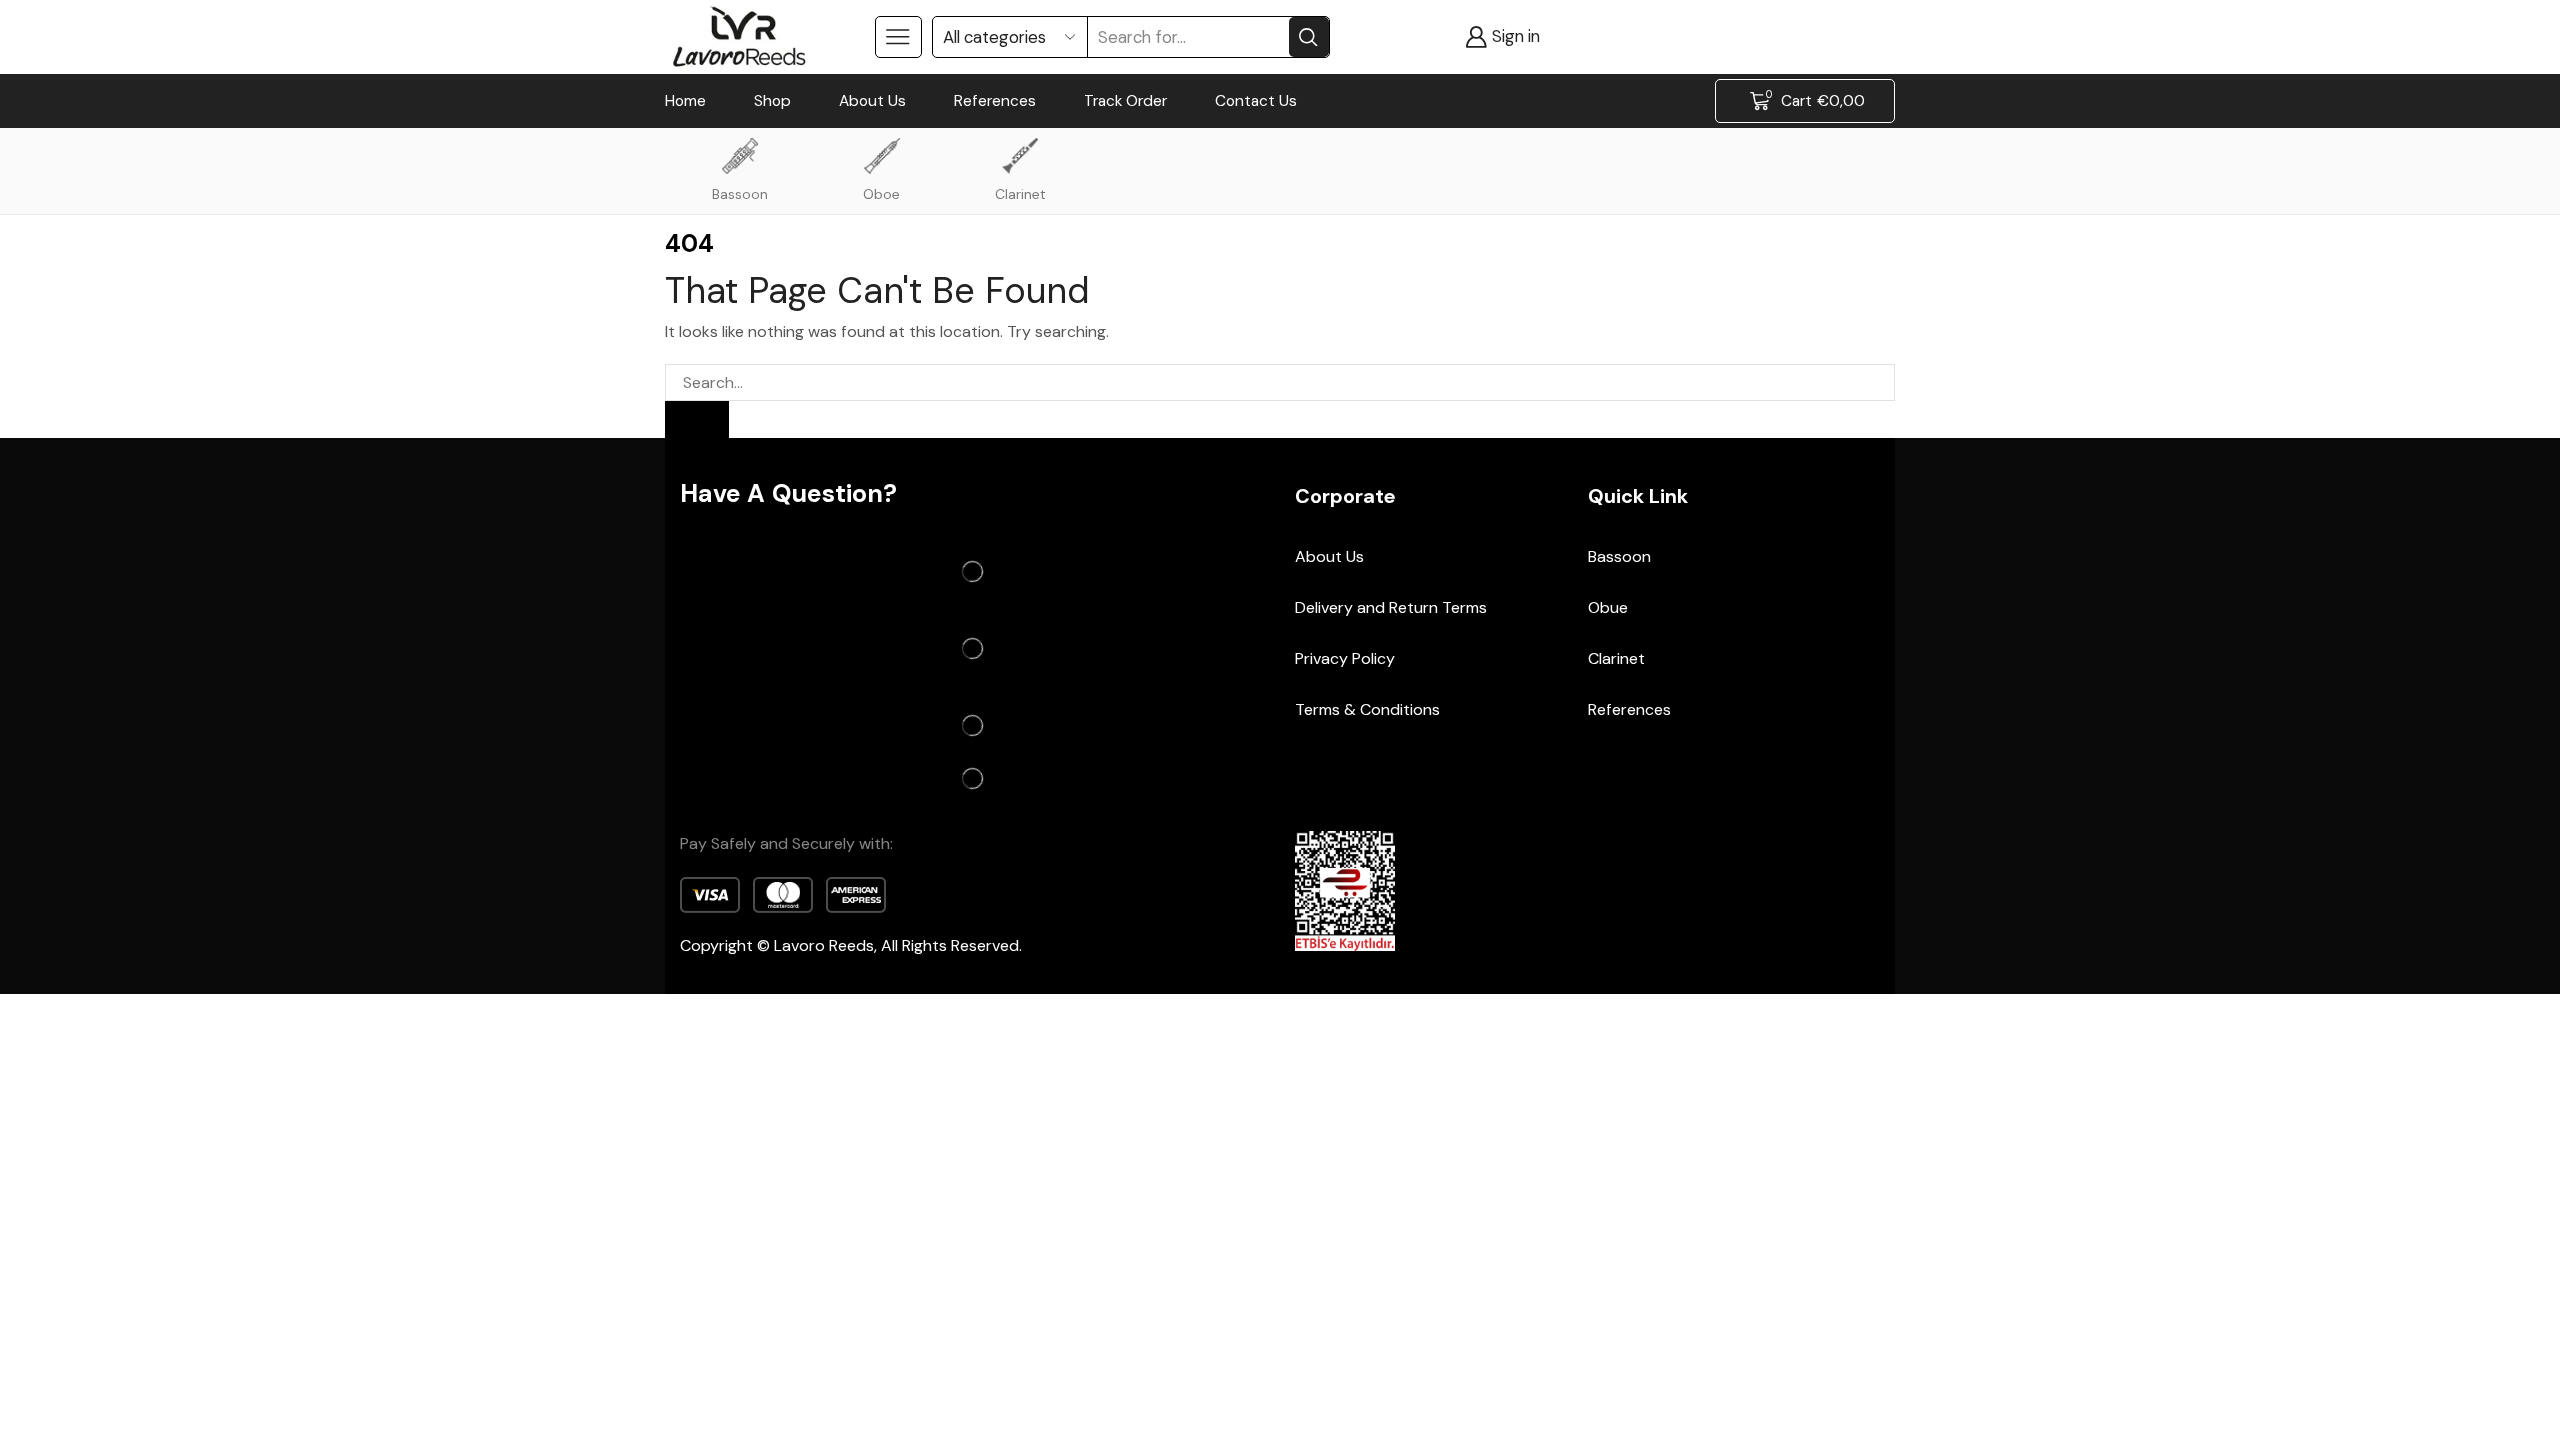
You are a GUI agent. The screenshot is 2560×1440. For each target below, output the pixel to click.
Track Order (1125, 101)
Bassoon (740, 194)
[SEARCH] (697, 419)
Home (685, 101)
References (995, 101)
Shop (772, 101)
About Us (872, 101)
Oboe (881, 194)
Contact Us (1256, 101)
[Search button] (1309, 37)
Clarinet (1020, 194)
